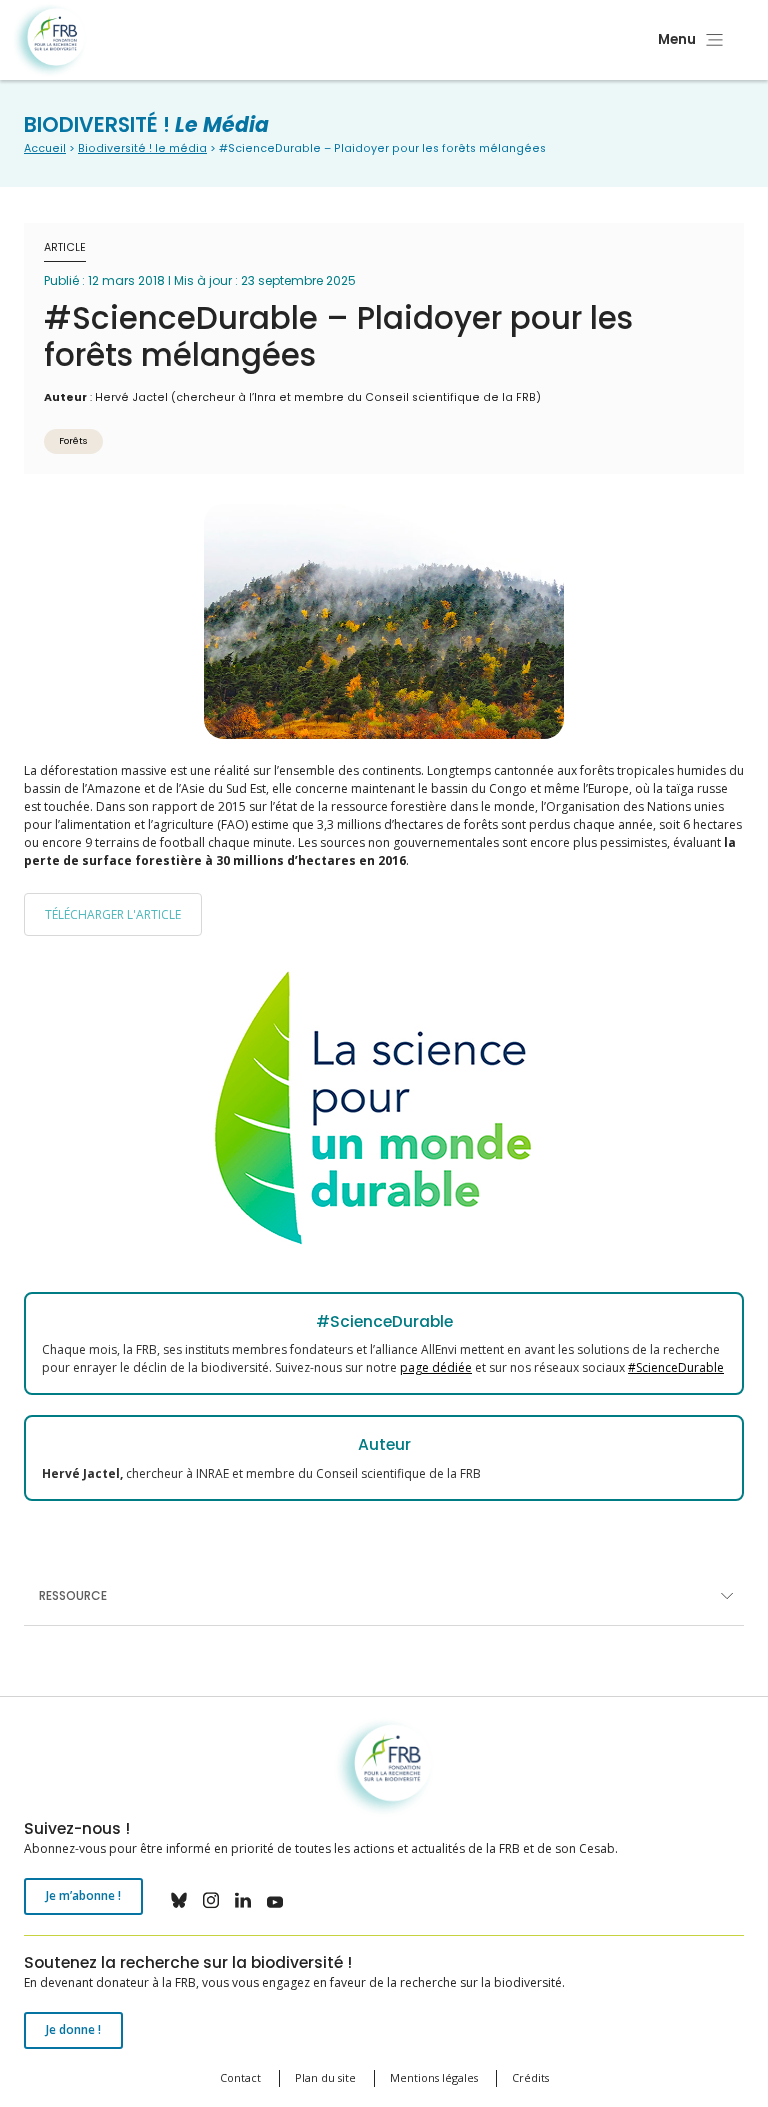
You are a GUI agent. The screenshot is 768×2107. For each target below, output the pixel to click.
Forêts (73, 440)
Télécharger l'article (113, 914)
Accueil (45, 148)
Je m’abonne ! (83, 1895)
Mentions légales (434, 2077)
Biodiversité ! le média (142, 148)
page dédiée (436, 1367)
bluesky (179, 1900)
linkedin (243, 1900)
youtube (275, 1900)
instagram (211, 1900)
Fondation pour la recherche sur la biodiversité (49, 40)
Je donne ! (73, 2029)
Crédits (530, 2077)
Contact (240, 2077)
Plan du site (325, 2077)
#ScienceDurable (676, 1367)
